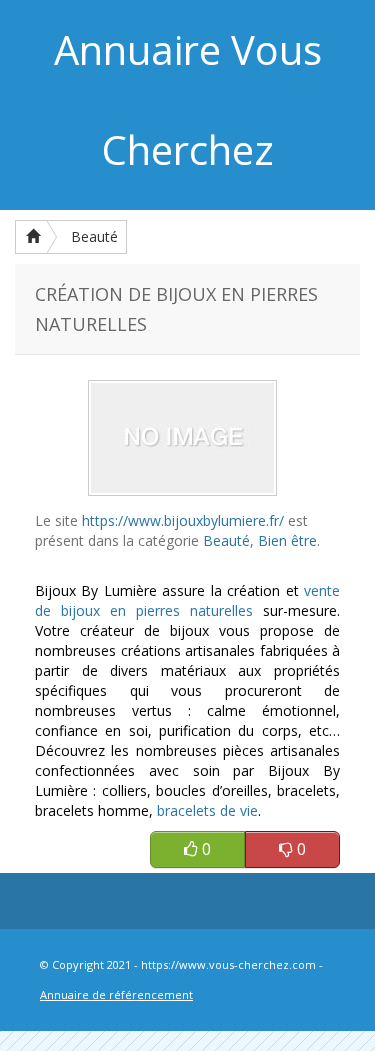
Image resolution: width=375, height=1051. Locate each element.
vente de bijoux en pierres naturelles (187, 600)
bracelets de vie (207, 810)
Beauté (94, 236)
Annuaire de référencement (116, 994)
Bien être (287, 540)
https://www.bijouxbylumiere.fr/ (183, 520)
